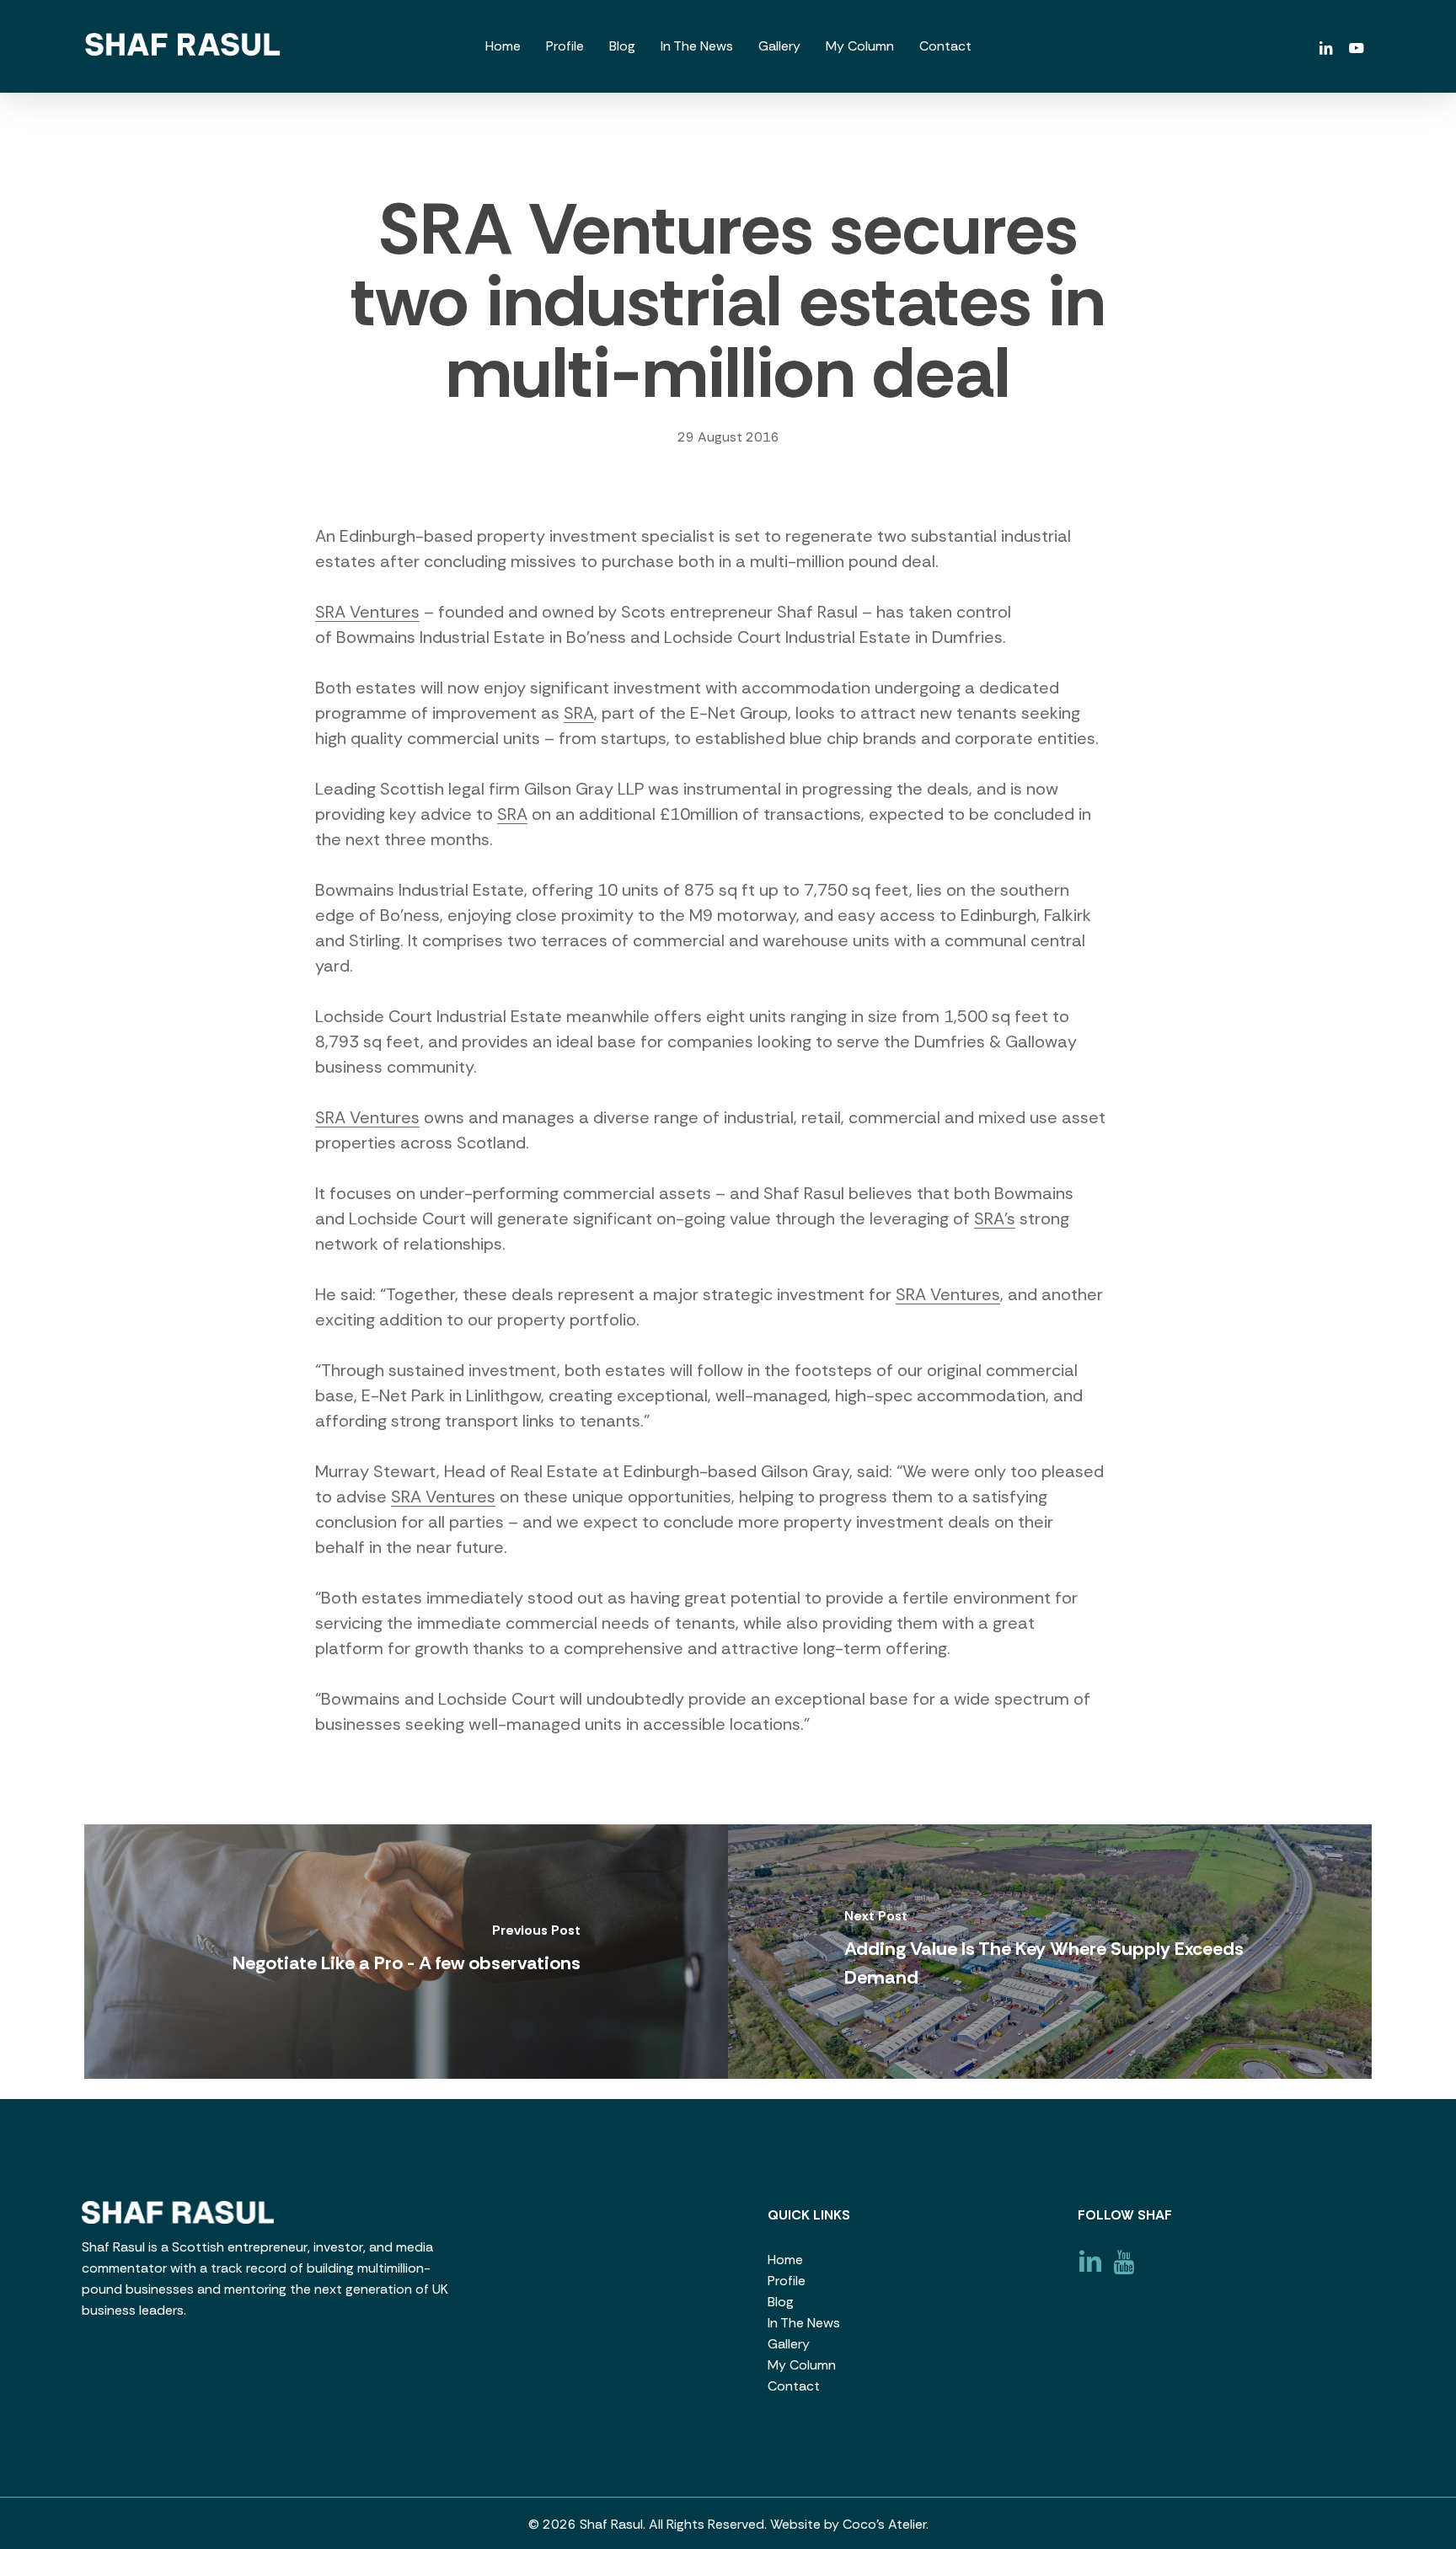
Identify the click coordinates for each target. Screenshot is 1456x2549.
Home (785, 2260)
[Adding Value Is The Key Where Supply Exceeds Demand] (1050, 1952)
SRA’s (995, 1218)
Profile (787, 2281)
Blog (781, 2302)
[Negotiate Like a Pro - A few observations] (406, 1952)
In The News (804, 2323)
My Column (802, 2365)
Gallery (789, 2344)
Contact (794, 2386)
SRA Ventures (367, 612)
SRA (579, 713)
